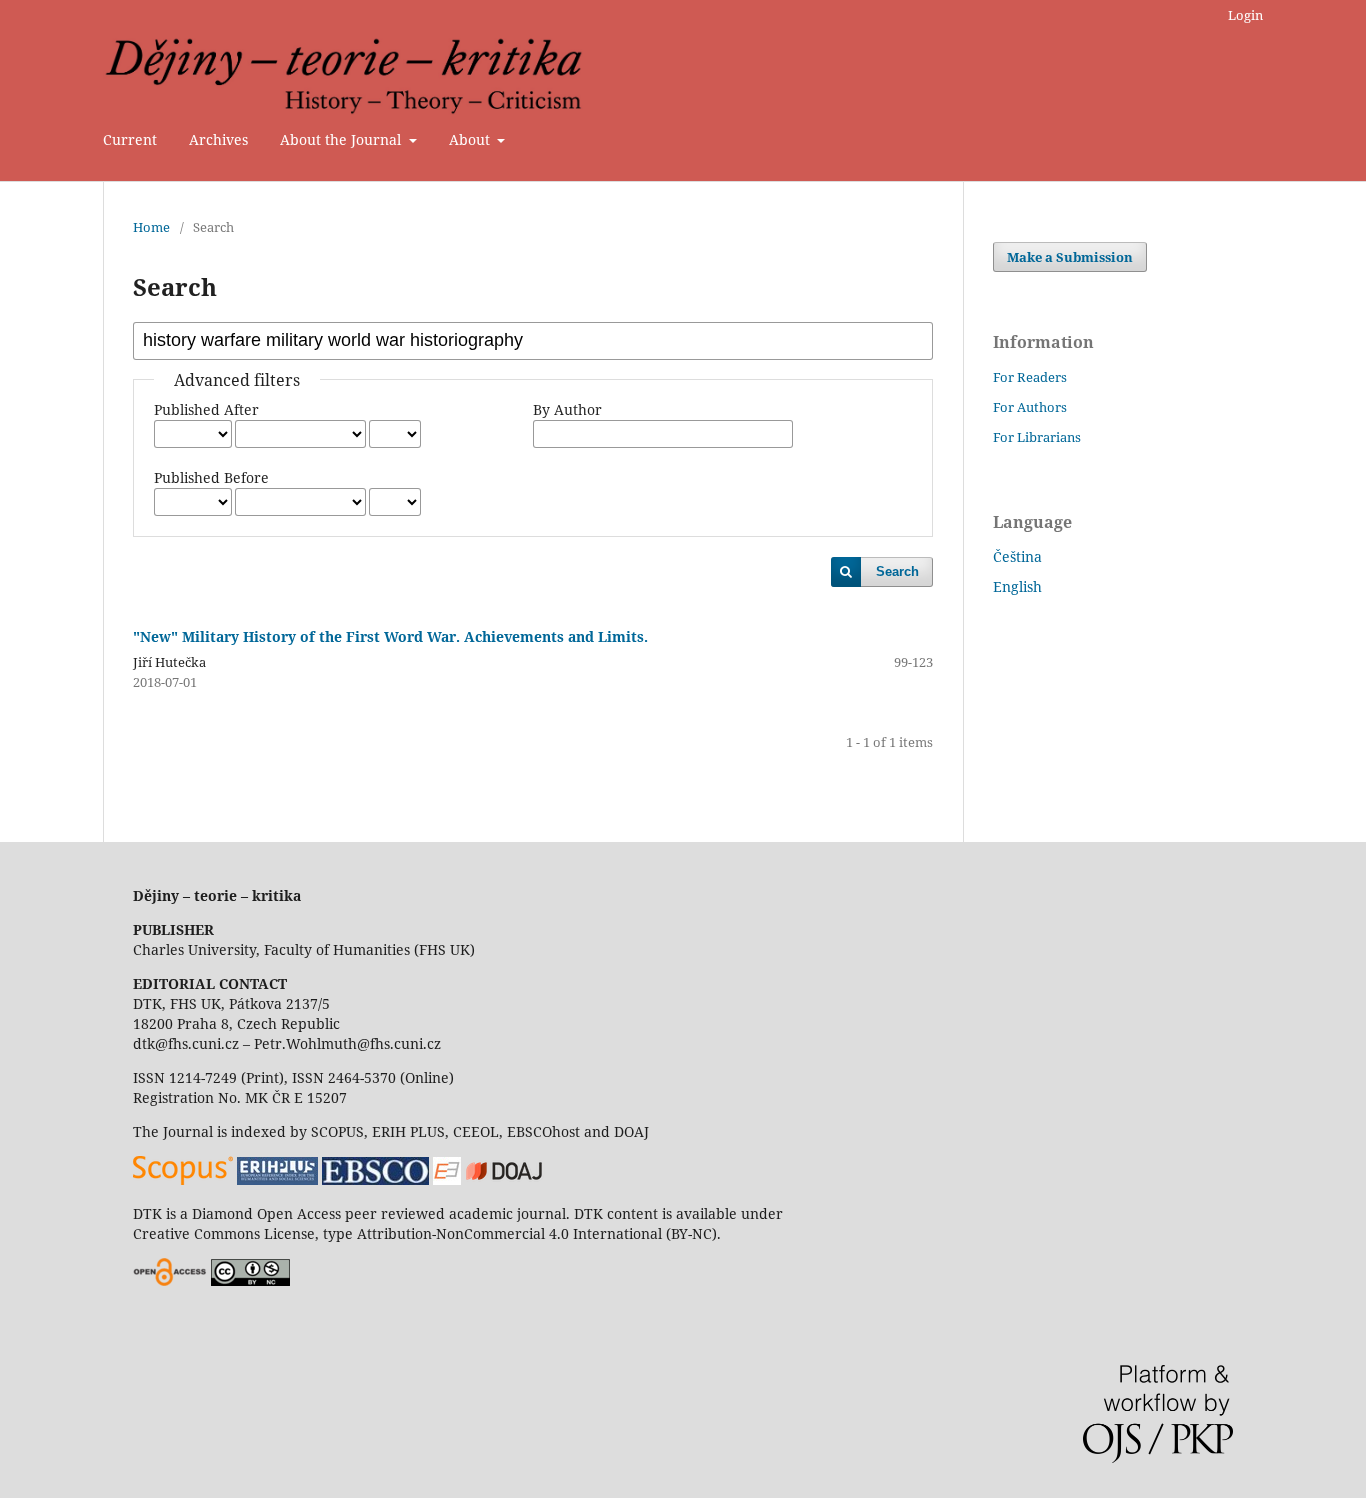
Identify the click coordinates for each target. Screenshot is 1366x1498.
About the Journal (342, 139)
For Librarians (1037, 437)
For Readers (1030, 377)
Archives (218, 139)
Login (1245, 15)
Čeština (1017, 556)
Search (897, 571)
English (1017, 586)
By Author (567, 409)
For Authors (1030, 407)
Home (151, 227)
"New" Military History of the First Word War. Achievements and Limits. (390, 636)
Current (130, 139)
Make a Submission (1070, 257)
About (471, 139)
